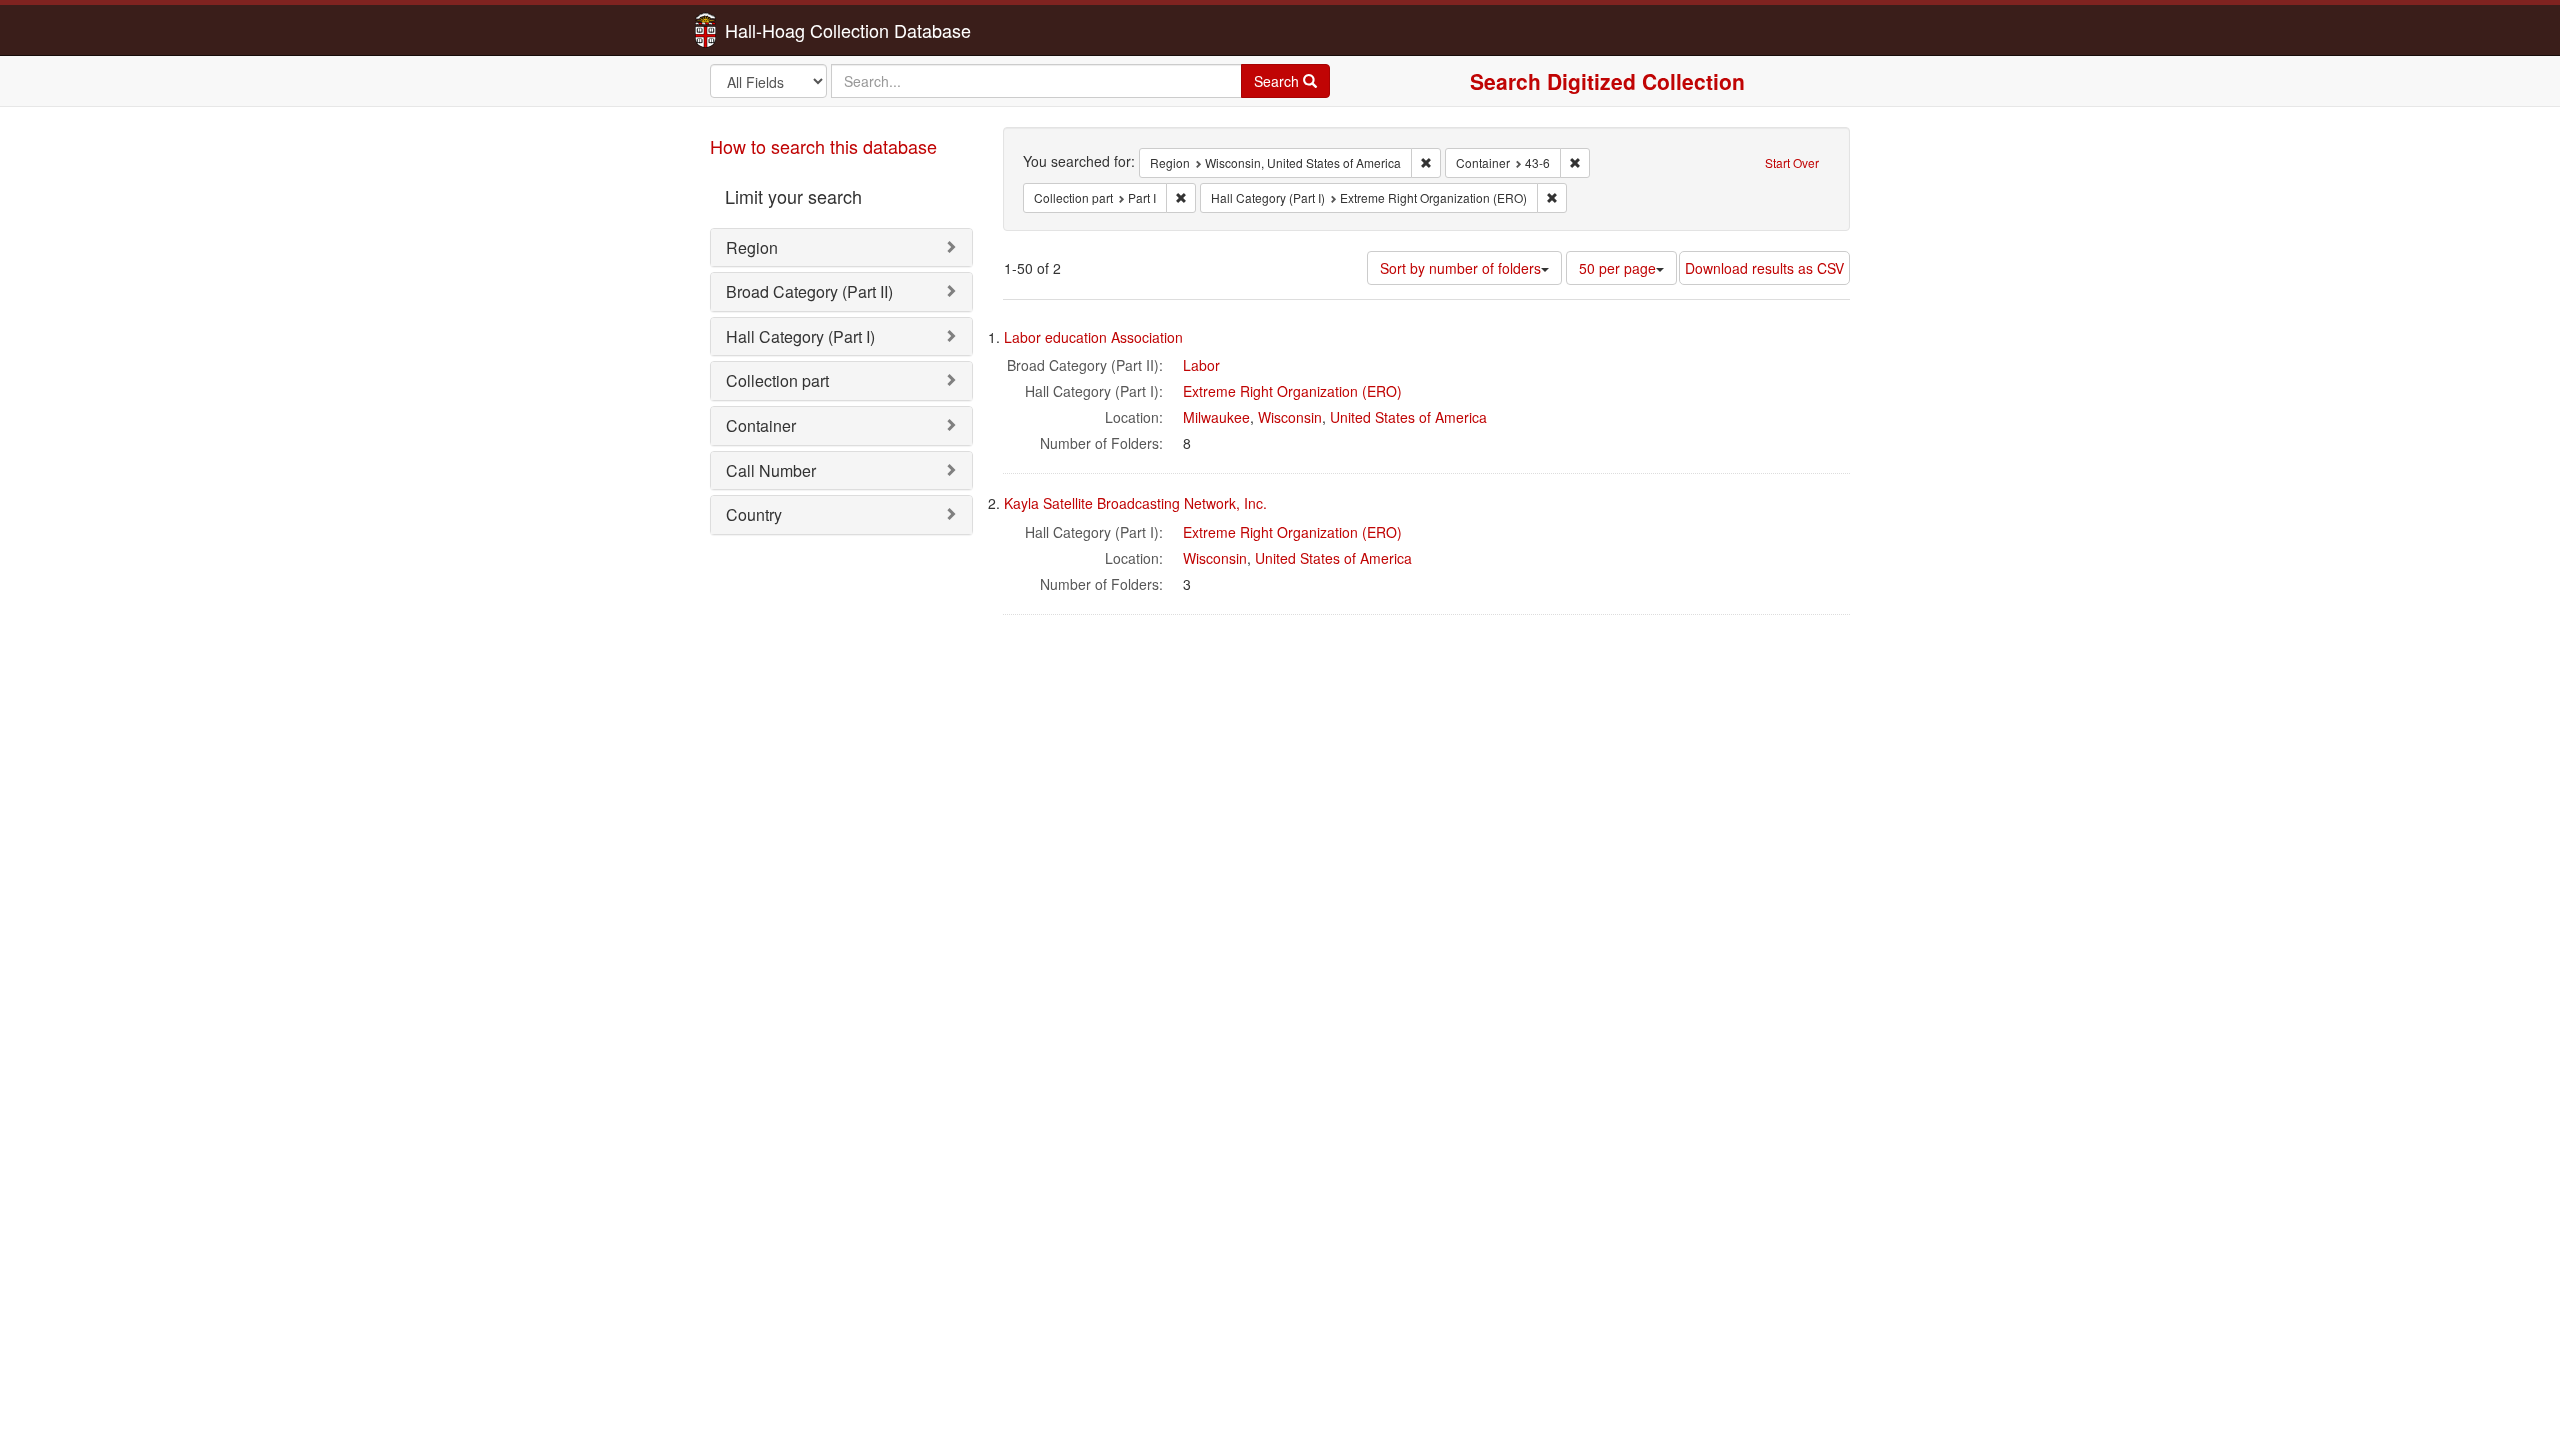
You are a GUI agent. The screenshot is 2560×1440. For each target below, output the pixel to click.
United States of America (1408, 417)
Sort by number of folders (1460, 268)
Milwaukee (1216, 417)
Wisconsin (1290, 417)
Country (754, 514)
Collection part (777, 380)
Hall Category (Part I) (800, 336)
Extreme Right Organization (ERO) (1292, 391)
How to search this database (823, 146)
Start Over (1792, 162)
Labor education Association (1093, 337)
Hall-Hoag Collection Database (785, 30)
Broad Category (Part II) (809, 291)
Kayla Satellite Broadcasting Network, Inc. (1135, 503)
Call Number (771, 470)
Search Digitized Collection (1607, 81)
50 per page (1617, 268)
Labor (1201, 365)
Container (761, 425)
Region (752, 247)
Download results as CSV (1764, 268)
